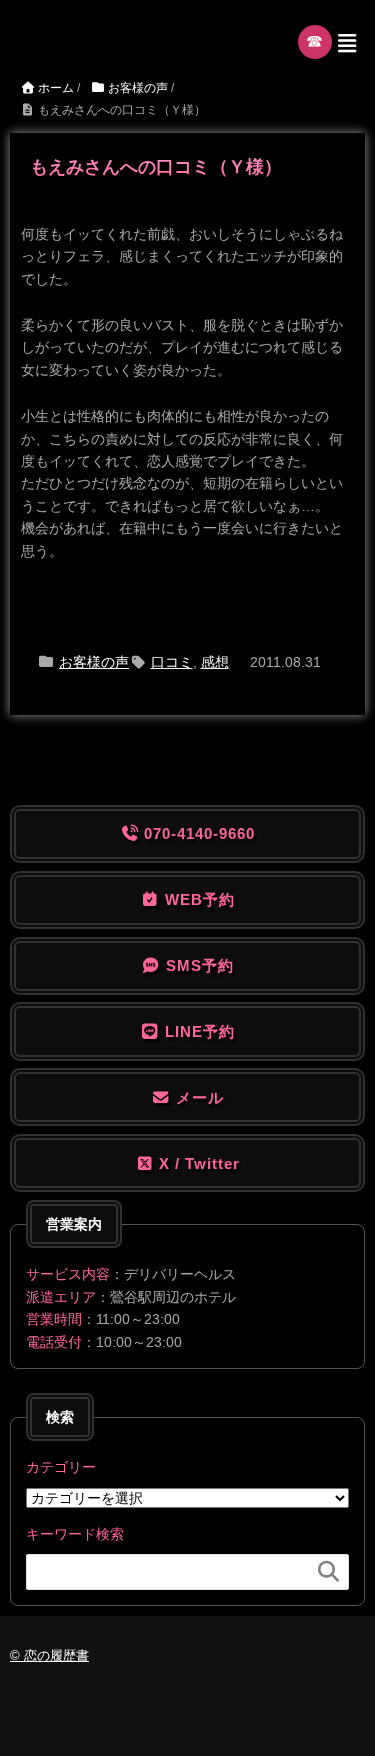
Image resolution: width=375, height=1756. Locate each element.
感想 (215, 662)
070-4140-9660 (197, 833)
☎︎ (315, 41)
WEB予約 (197, 899)
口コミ (172, 662)
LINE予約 (197, 1031)
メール (197, 1097)
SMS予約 (197, 965)
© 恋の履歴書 (49, 1655)
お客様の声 (94, 662)
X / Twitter (197, 1163)
